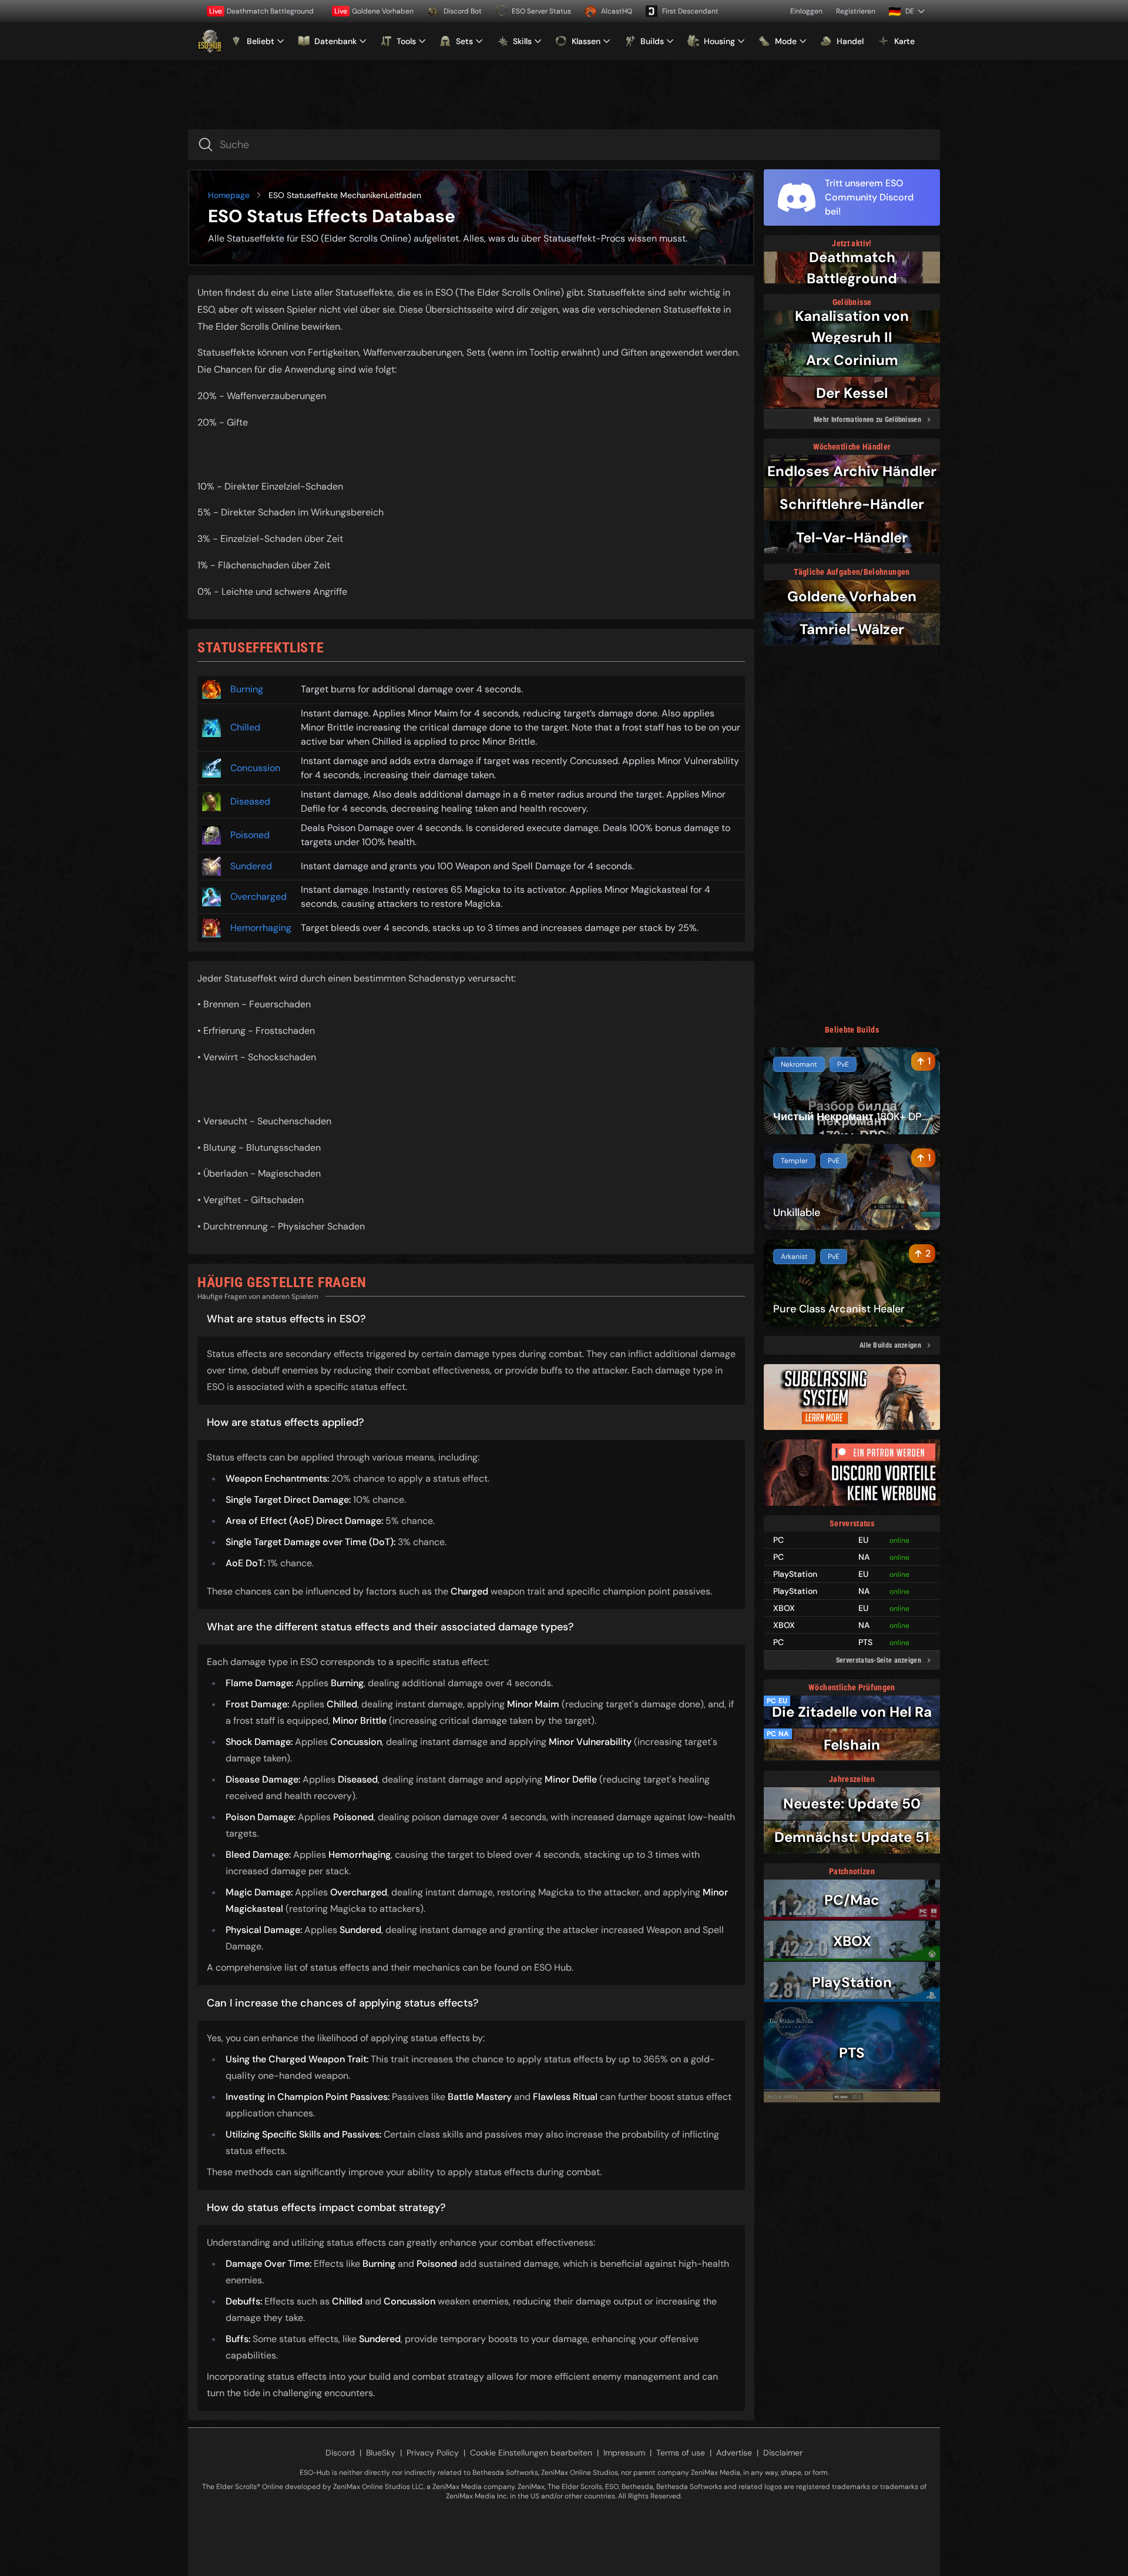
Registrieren (856, 11)
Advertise (734, 2453)
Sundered (251, 866)
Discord (340, 2453)
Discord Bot (463, 11)
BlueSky (381, 2453)
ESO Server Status (541, 11)
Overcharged (258, 897)
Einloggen (806, 11)
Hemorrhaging (261, 928)
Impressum (624, 2453)
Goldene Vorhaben (374, 11)
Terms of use (681, 2453)
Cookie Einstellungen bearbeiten (531, 2453)
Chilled (245, 727)
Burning (247, 689)
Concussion (255, 768)
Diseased (250, 801)
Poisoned (250, 835)
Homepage (229, 195)
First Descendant (690, 11)
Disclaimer (783, 2453)
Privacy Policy (433, 2453)
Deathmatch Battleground (261, 11)
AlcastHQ (617, 11)
